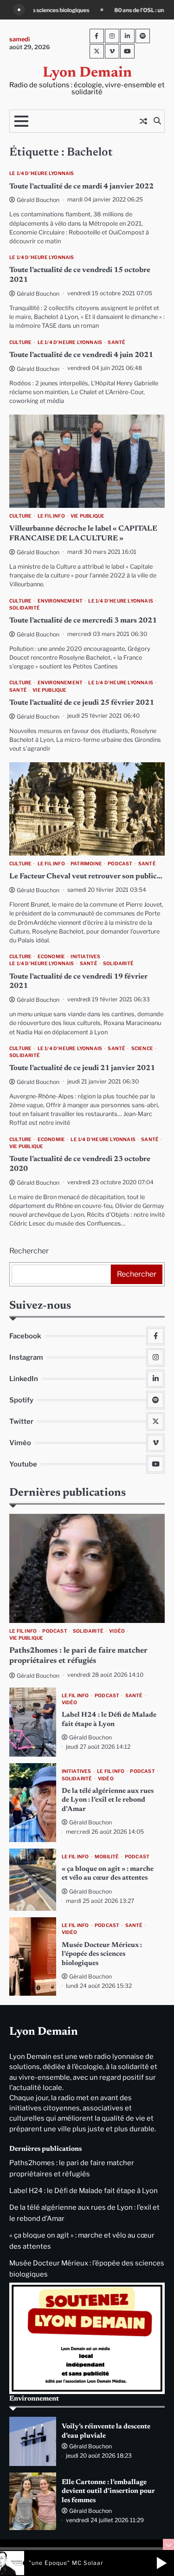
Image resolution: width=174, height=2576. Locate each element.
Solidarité (25, 608)
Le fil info (51, 516)
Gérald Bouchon (38, 200)
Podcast (120, 864)
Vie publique (87, 516)
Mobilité (107, 1857)
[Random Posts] (143, 121)
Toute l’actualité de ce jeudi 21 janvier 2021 (82, 1068)
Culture (20, 342)
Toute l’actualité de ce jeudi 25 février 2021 (82, 703)
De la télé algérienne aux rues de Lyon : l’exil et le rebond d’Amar (108, 1800)
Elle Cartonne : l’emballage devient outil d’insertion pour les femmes (108, 2492)
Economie (52, 957)
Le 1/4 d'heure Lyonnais (42, 173)
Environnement (60, 601)
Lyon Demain (87, 73)
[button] (161, 2563)
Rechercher (29, 1251)
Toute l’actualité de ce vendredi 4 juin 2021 (81, 355)
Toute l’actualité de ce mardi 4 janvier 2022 (81, 187)
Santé (116, 342)
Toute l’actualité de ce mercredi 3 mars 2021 (83, 621)
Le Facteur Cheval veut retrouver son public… (86, 876)
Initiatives (85, 957)
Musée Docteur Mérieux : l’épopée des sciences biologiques (102, 1954)
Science (142, 1048)
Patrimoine (86, 864)
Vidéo (117, 1631)
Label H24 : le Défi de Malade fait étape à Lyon (84, 2191)
